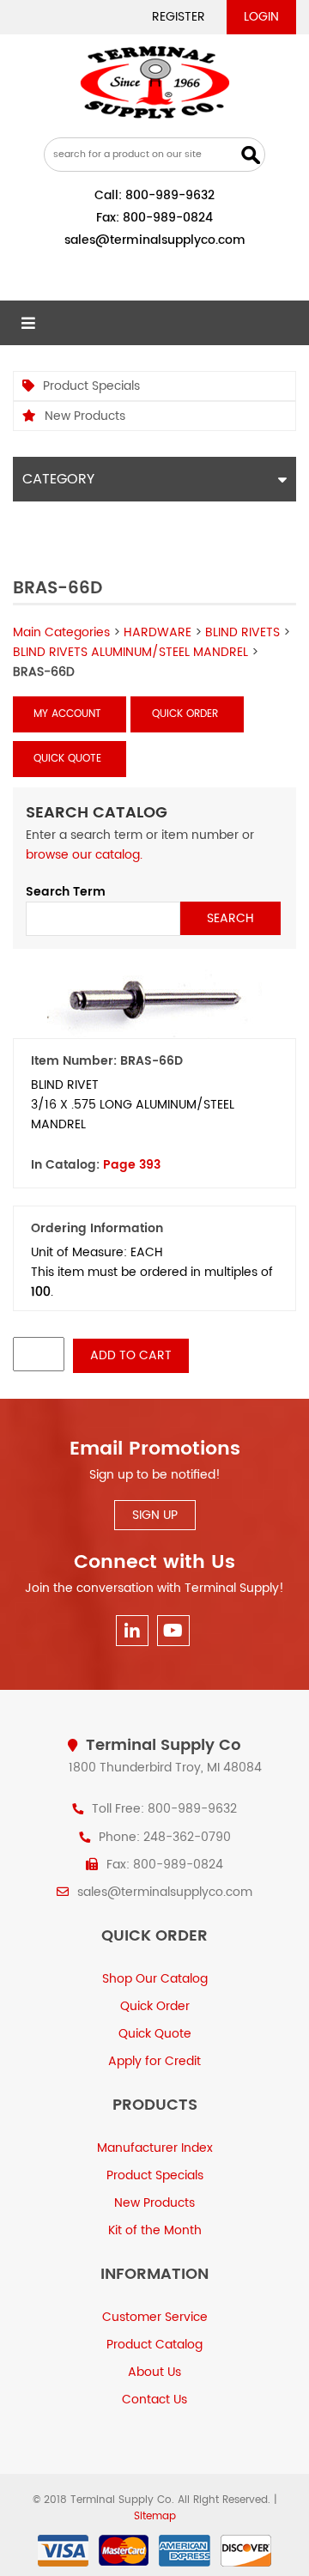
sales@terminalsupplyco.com (155, 240)
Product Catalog (154, 2345)
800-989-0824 (168, 218)
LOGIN (261, 17)
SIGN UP (155, 1515)
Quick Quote (67, 759)
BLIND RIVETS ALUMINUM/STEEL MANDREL (130, 652)
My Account (67, 714)
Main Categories (61, 632)
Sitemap (155, 2516)
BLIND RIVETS (242, 632)
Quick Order (185, 714)
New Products (85, 416)
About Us (154, 2372)
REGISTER (179, 17)
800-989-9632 (170, 195)
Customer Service (155, 2317)
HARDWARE (158, 632)
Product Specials (91, 386)
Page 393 (132, 1165)
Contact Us (154, 2400)
